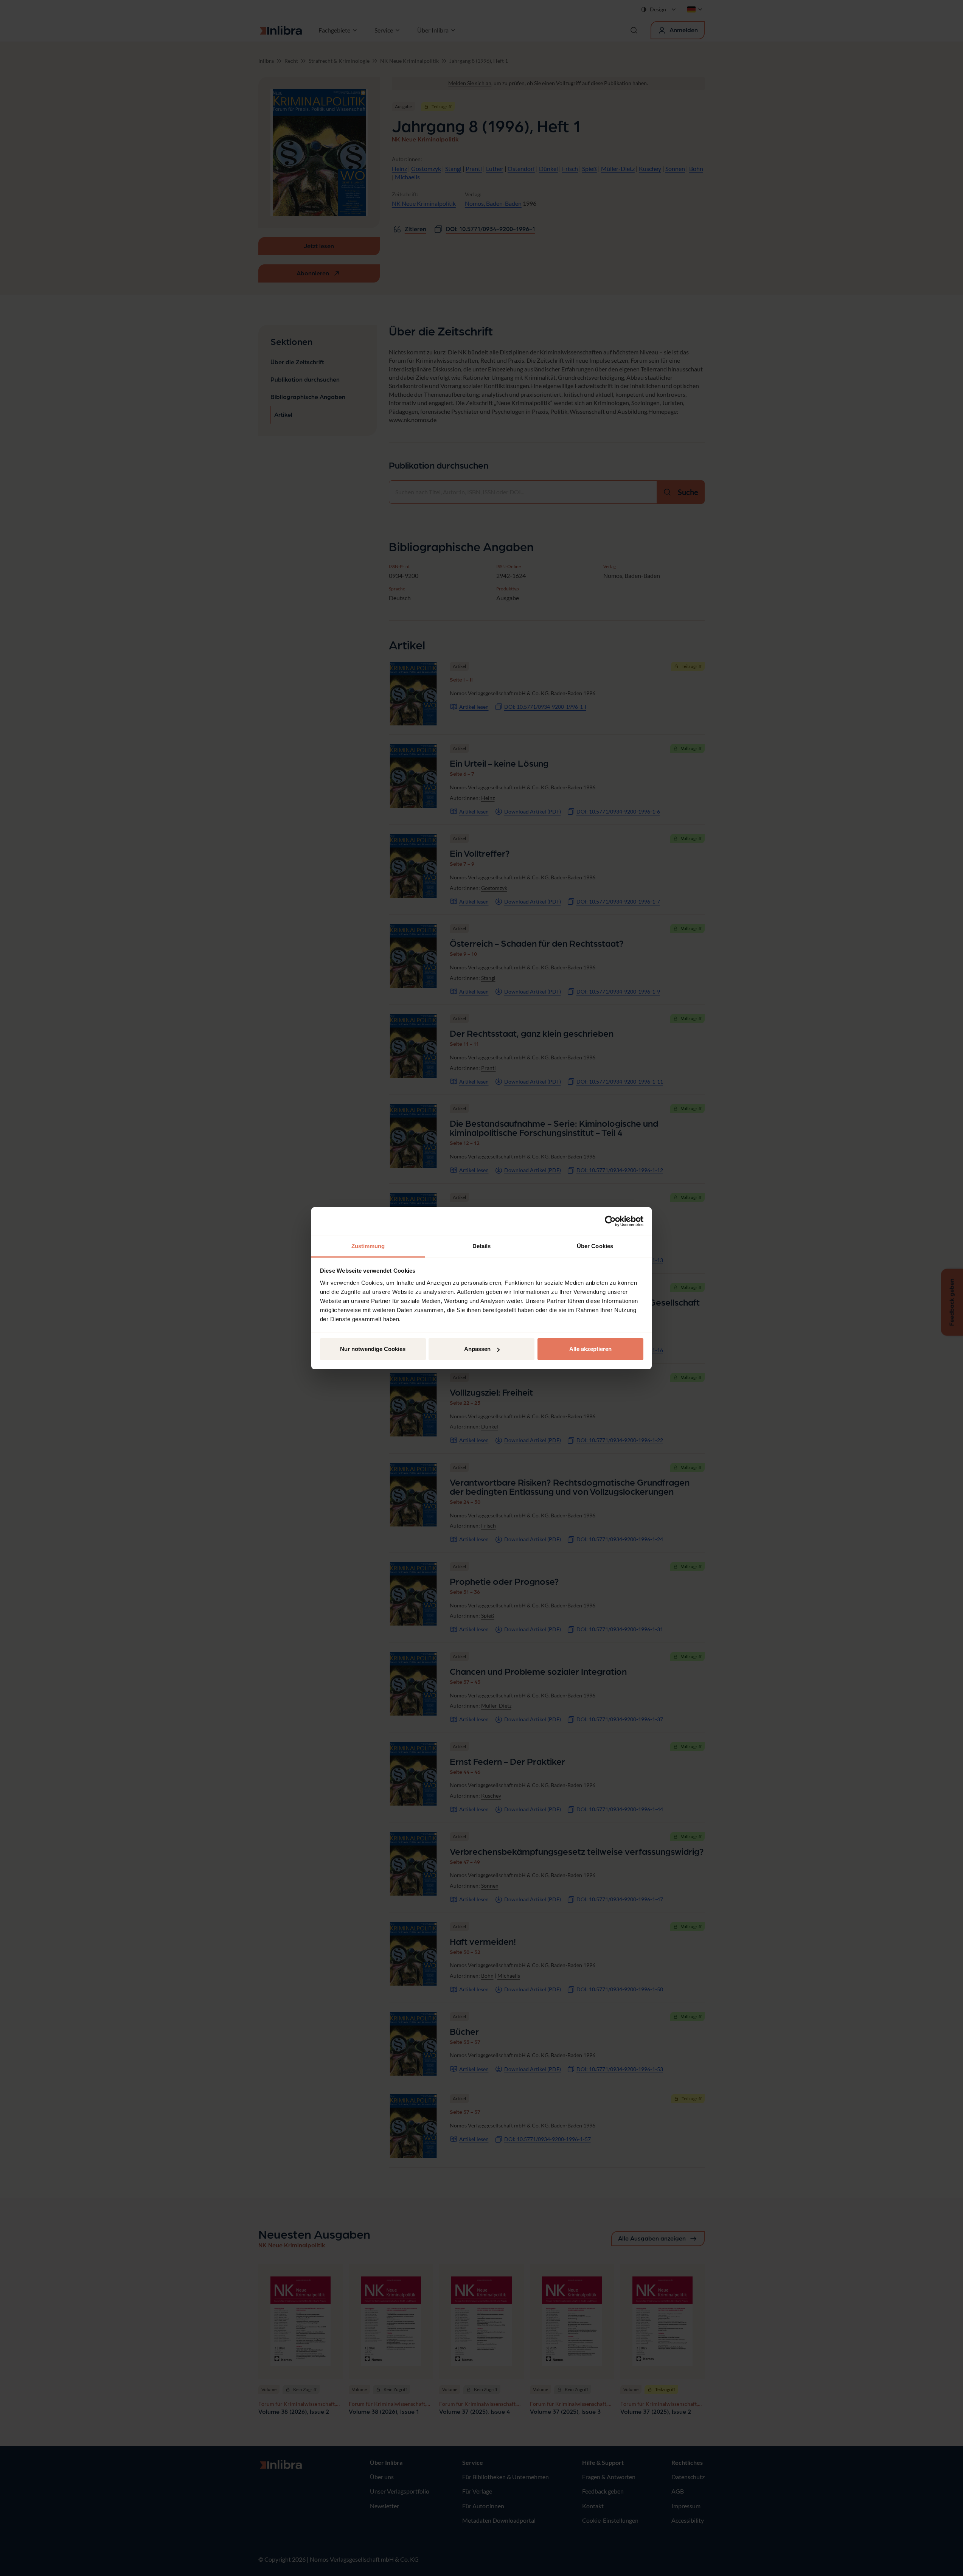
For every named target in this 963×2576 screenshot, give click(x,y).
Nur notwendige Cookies (373, 1349)
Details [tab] (482, 1246)
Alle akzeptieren (590, 1349)
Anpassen (477, 1349)
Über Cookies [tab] (595, 1246)
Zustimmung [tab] (368, 1246)
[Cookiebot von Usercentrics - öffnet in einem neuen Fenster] (610, 1221)
